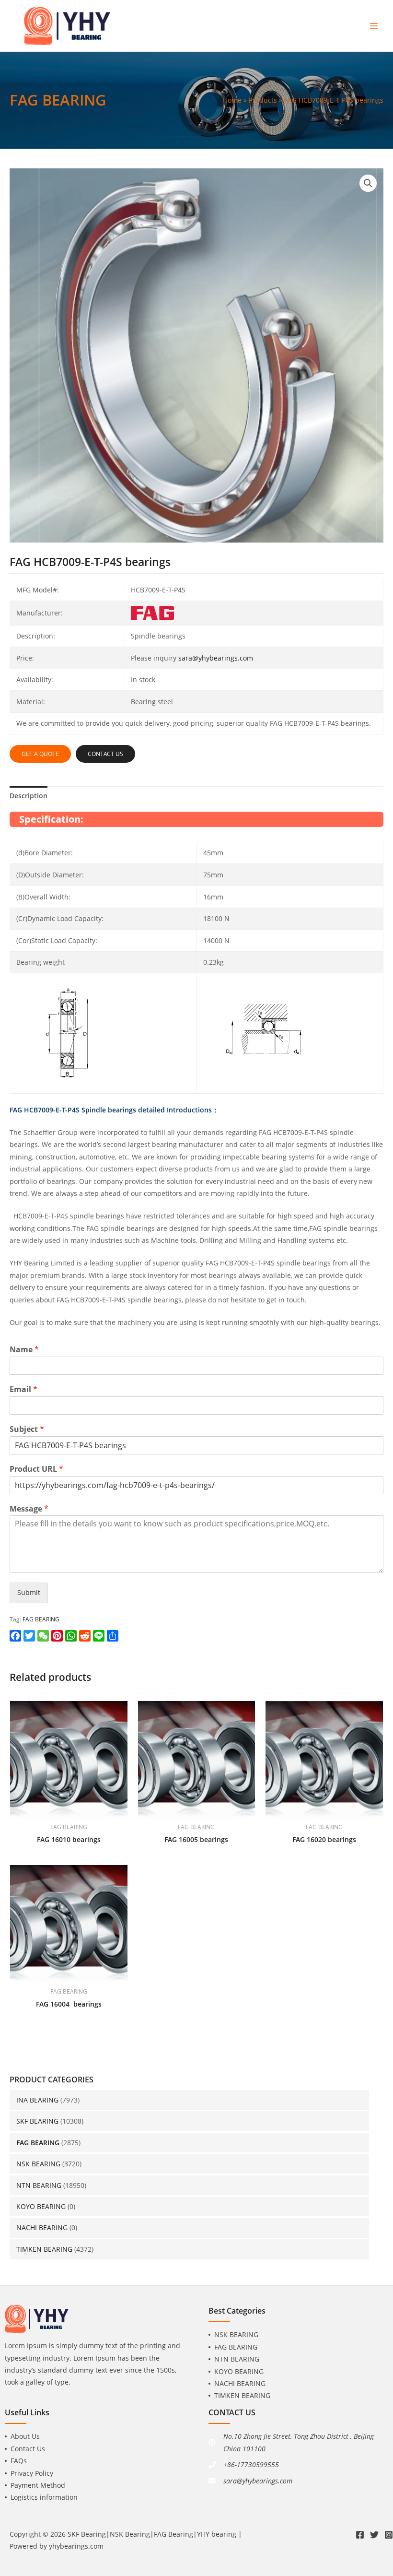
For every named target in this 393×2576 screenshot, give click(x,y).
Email (23, 1389)
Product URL (36, 1469)
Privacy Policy (32, 2473)
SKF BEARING (37, 2121)
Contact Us (28, 2449)
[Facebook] (360, 2535)
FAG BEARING (38, 2143)
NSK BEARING (38, 2164)
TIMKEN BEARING (44, 2249)
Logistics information (44, 2497)
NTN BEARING (39, 2185)
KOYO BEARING (41, 2206)
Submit (29, 1592)
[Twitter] (374, 2535)
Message (29, 1509)
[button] (368, 183)
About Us (25, 2436)
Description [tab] (29, 796)
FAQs (19, 2461)
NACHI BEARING (42, 2227)
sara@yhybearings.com (216, 658)
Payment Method (38, 2485)
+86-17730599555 (251, 2464)
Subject (27, 1429)
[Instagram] (389, 2535)
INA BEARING (37, 2100)
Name (24, 1350)
